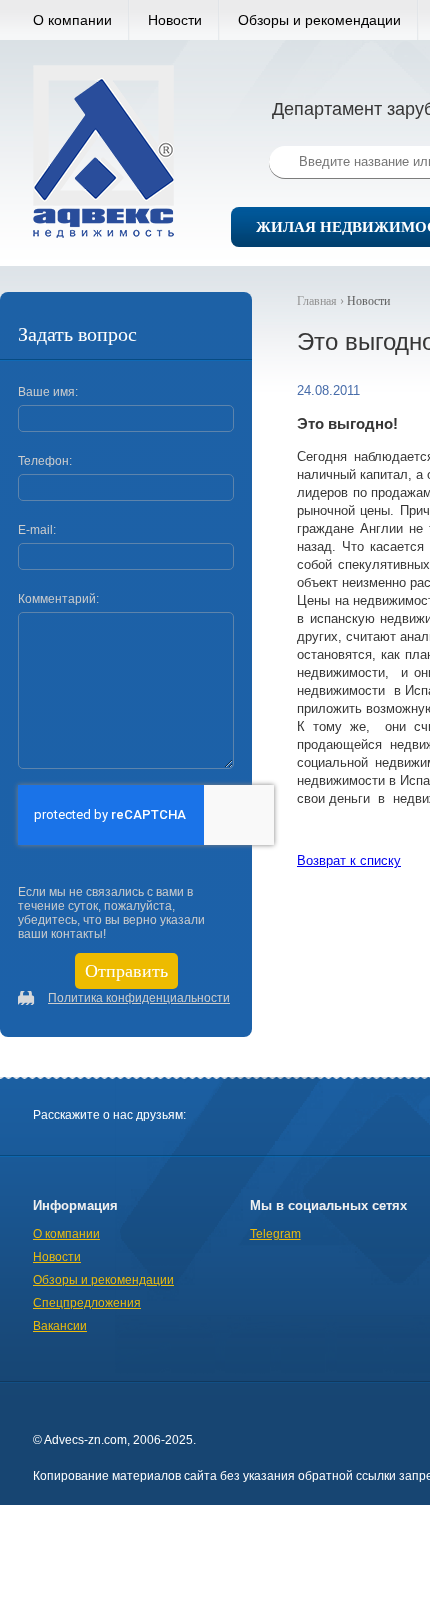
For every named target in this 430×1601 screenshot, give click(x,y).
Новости (175, 20)
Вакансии (60, 1326)
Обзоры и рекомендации (319, 20)
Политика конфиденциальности (139, 998)
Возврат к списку (349, 860)
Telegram (275, 1234)
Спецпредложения (87, 1303)
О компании (72, 20)
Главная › (322, 301)
